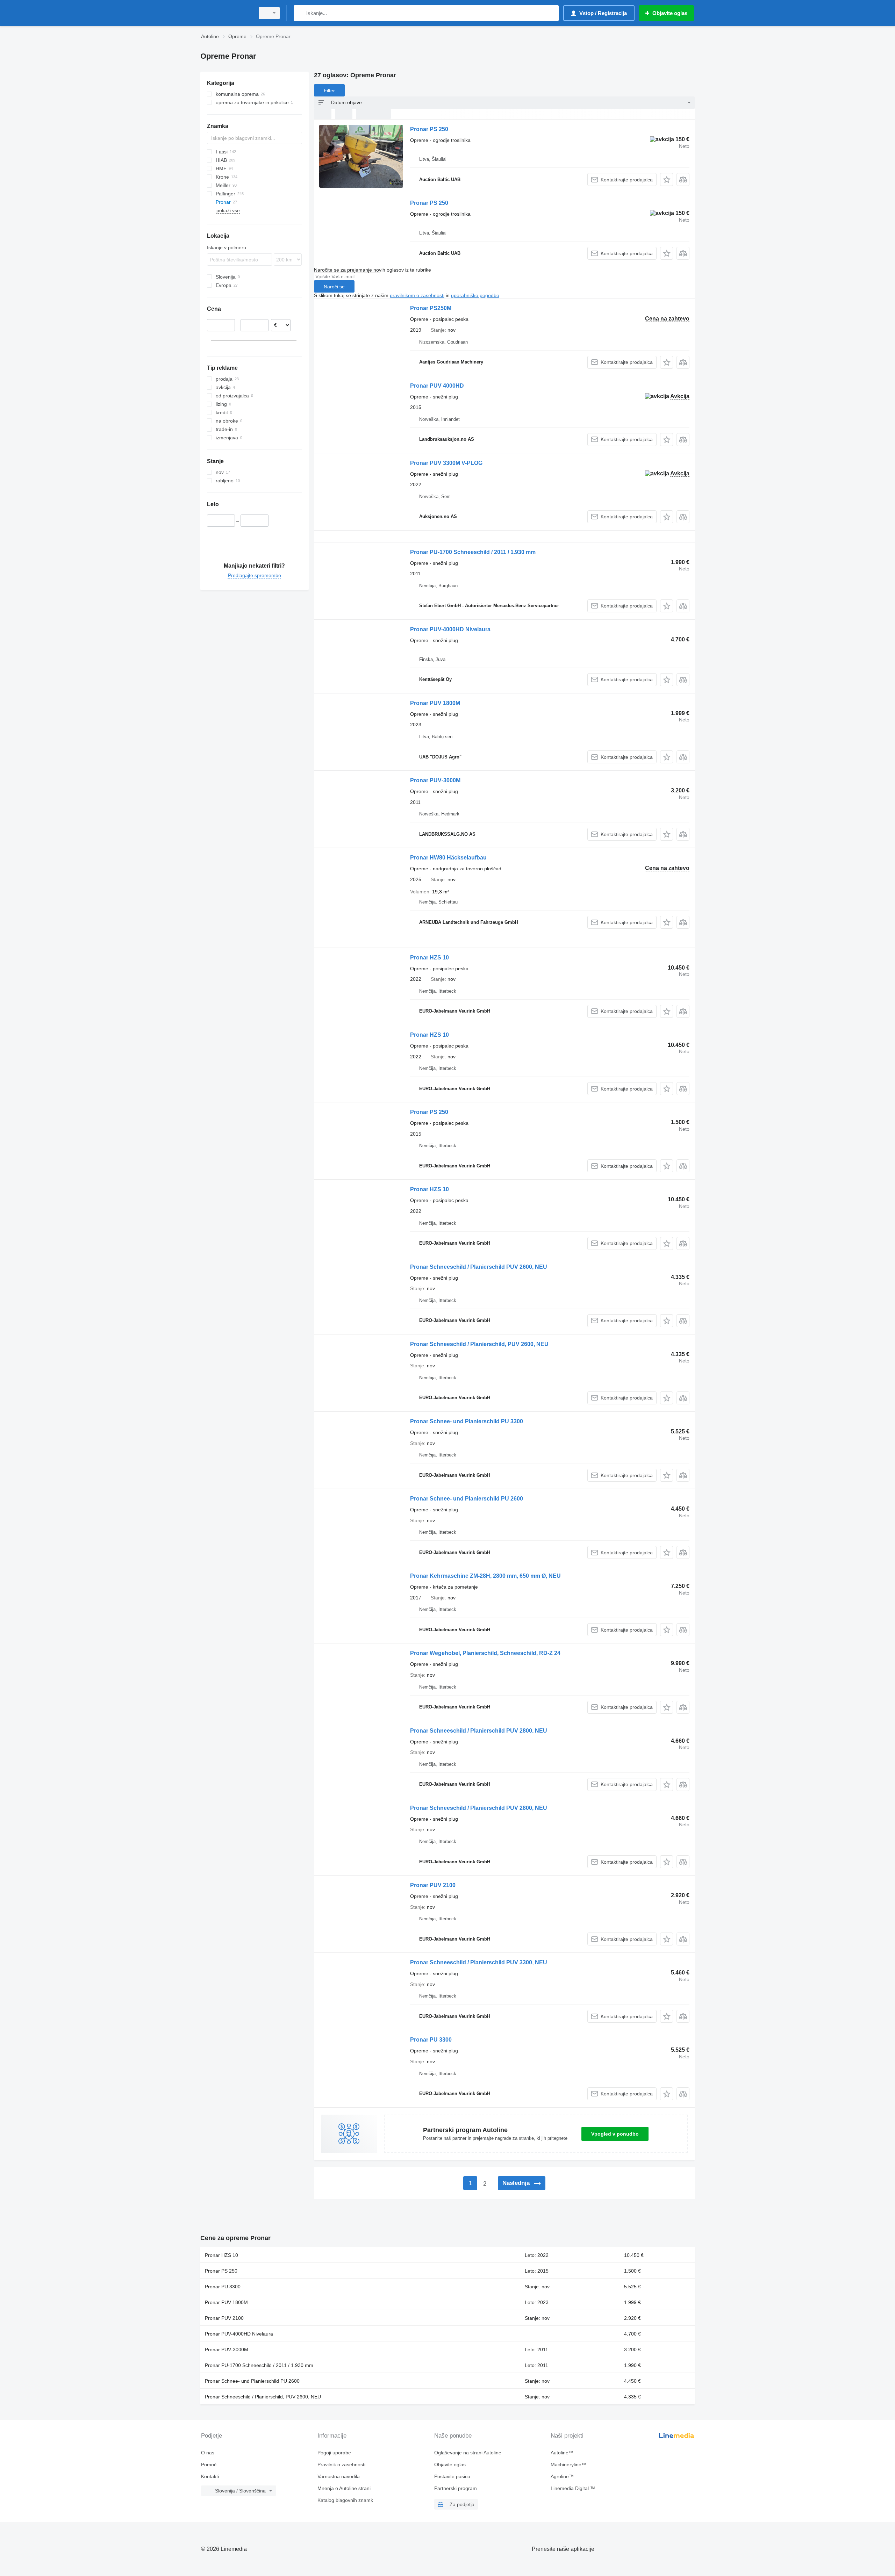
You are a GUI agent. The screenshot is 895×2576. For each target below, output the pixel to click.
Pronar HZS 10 (429, 958)
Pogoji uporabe (334, 2453)
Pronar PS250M (431, 308)
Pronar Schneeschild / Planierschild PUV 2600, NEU (479, 1267)
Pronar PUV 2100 (433, 1885)
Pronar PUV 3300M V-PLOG (446, 463)
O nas (208, 2453)
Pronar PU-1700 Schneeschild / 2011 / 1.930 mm (473, 552)
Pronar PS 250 (429, 129)
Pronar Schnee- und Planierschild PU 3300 (467, 1421)
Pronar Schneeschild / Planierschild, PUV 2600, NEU (479, 1344)
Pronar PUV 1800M (435, 703)
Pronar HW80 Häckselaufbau (448, 858)
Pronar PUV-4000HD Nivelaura (450, 629)
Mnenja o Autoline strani (344, 2488)
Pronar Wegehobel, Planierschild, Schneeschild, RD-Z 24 (485, 1653)
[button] (667, 179)
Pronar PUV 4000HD (437, 386)
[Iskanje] (300, 13)
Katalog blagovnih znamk (345, 2500)
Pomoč (209, 2465)
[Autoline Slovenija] (225, 13)
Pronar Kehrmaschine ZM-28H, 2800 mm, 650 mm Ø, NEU (485, 1576)
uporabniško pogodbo (475, 295)
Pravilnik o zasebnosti (341, 2465)
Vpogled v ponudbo (615, 2134)
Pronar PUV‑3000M (435, 780)
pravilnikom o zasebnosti (417, 295)
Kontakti (210, 2476)
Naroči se (334, 287)
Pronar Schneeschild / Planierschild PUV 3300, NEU (479, 1962)
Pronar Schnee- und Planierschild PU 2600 (467, 1499)
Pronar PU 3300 (431, 2040)
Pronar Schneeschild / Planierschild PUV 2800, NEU (479, 1731)
